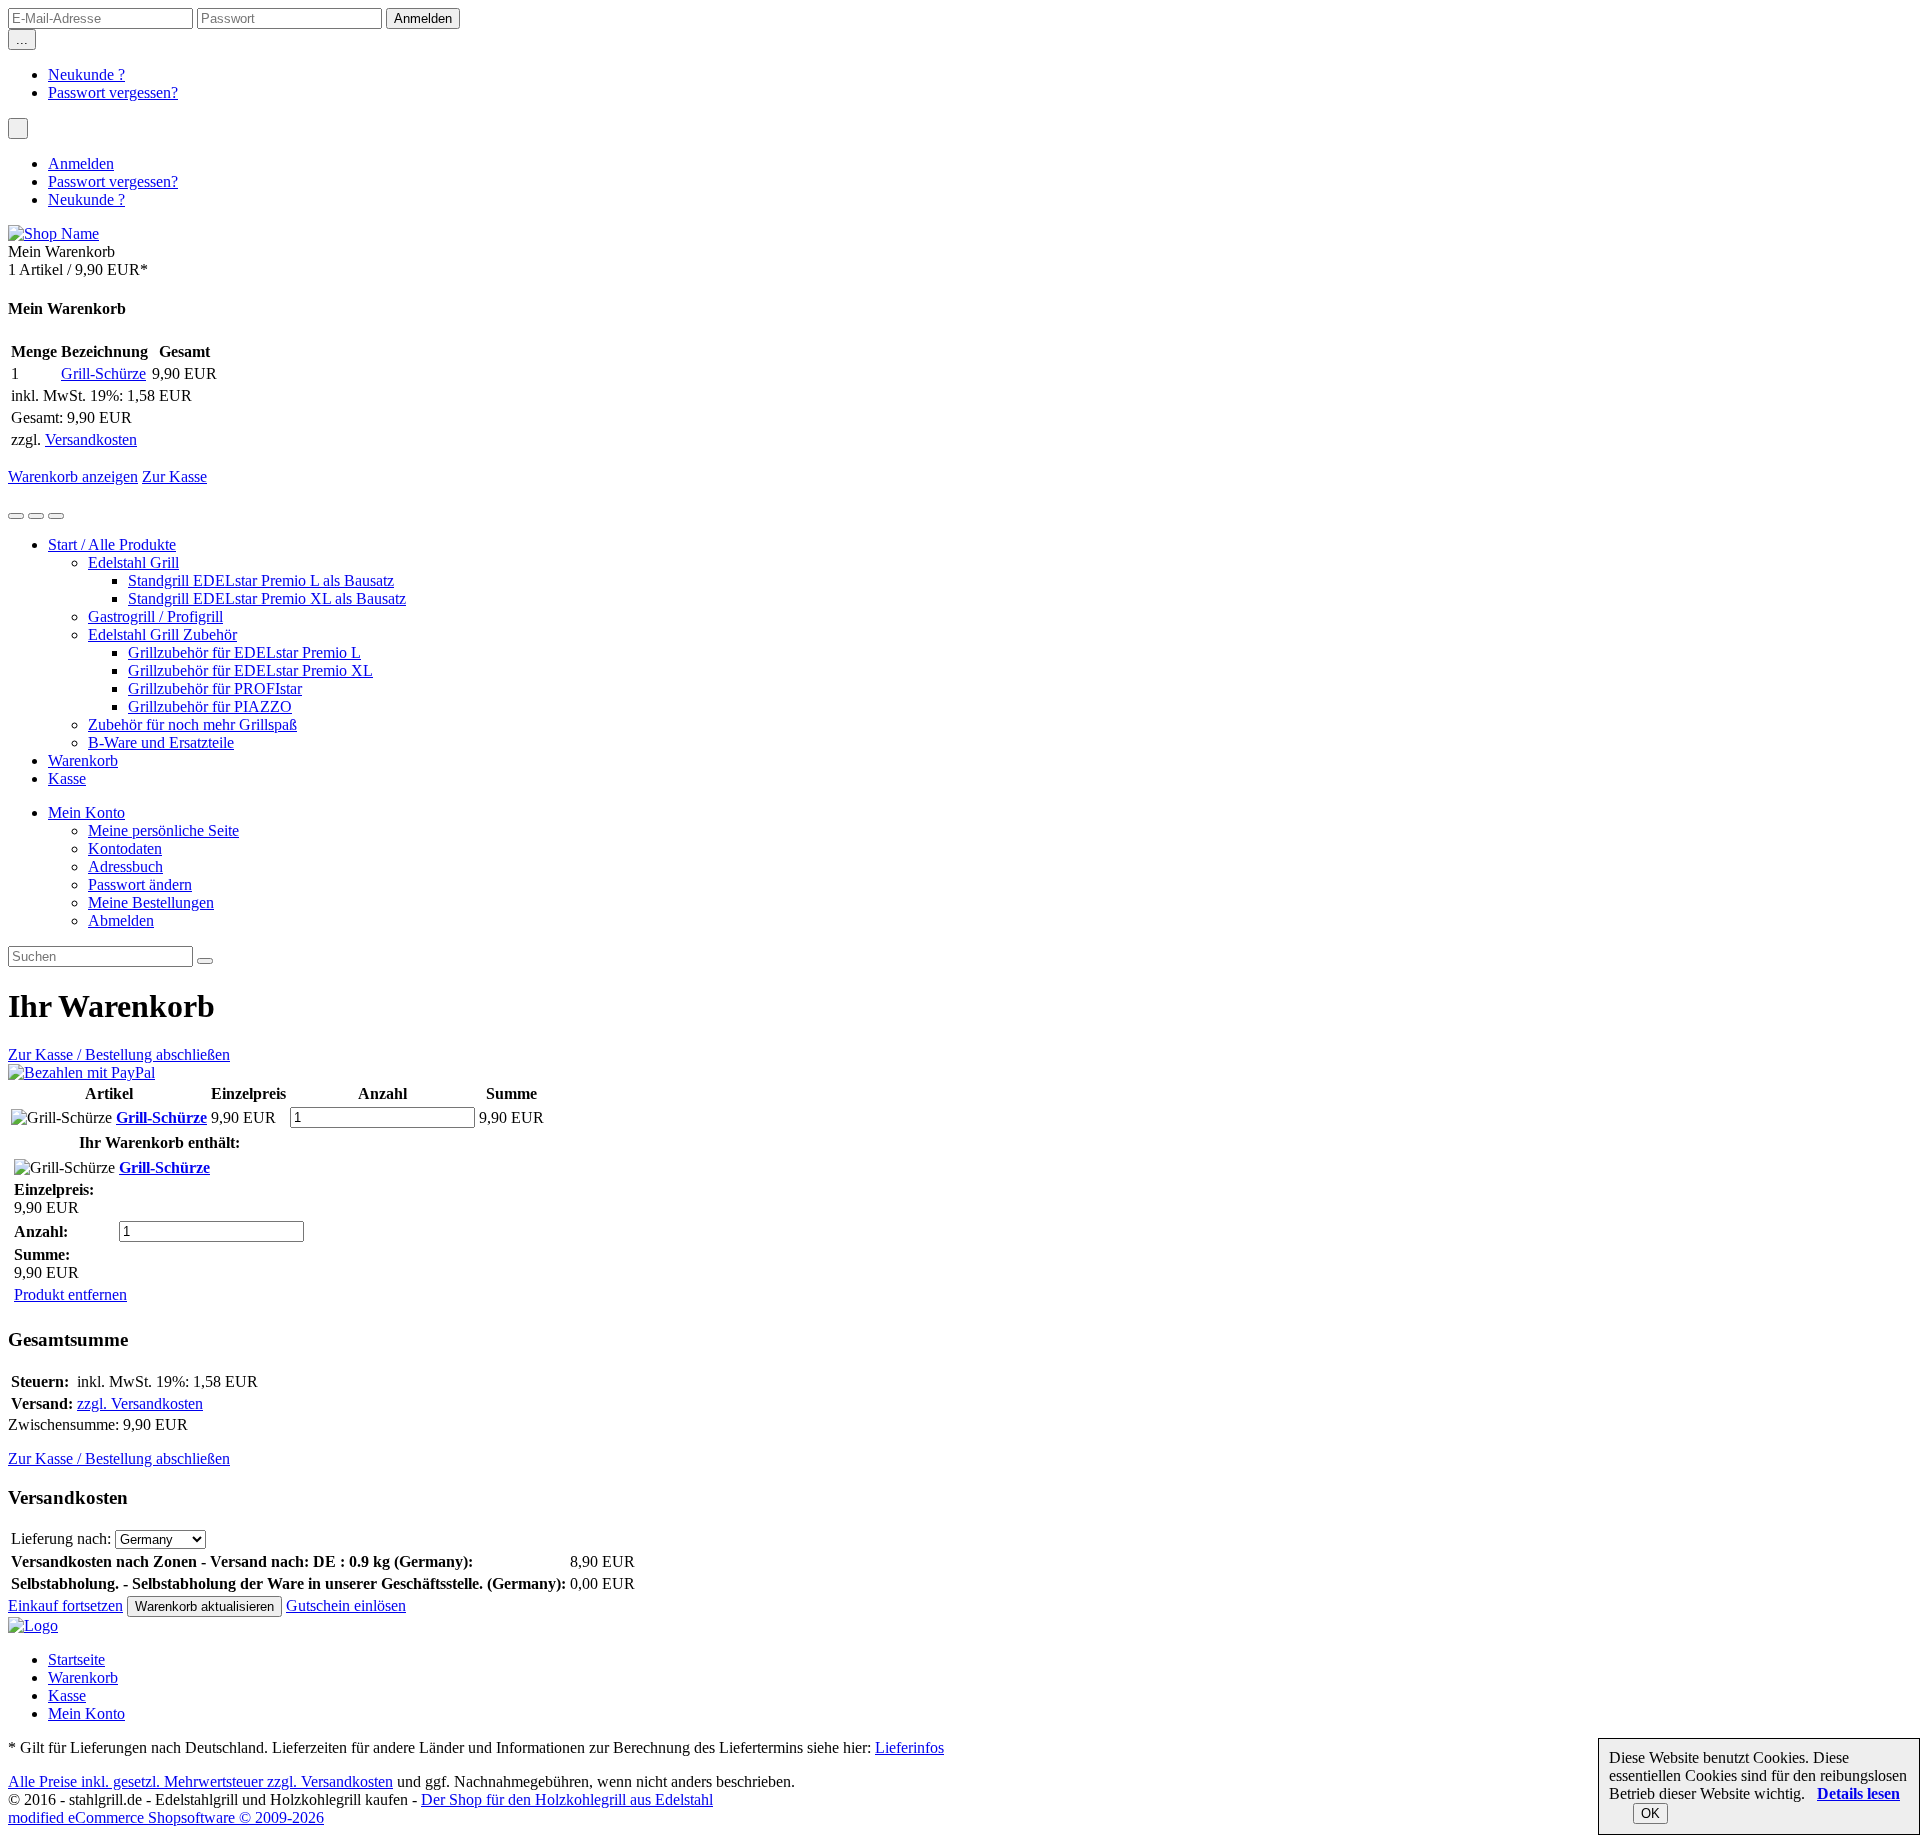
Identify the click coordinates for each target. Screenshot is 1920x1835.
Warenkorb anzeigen (73, 476)
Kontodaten (125, 848)
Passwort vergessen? (113, 92)
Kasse (67, 778)
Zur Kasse (174, 476)
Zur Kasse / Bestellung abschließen (119, 1054)
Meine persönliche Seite (163, 830)
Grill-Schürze (103, 373)
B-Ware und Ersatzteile (161, 742)
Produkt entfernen (70, 1294)
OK (1650, 1813)
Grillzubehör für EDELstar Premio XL (250, 670)
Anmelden (81, 163)
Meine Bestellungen (151, 902)
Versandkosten (91, 439)
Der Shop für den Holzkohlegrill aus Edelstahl (567, 1799)
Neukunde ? (86, 74)
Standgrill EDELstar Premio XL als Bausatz (267, 598)
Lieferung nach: (61, 1538)
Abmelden (121, 920)
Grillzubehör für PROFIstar (215, 688)
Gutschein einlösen (346, 1605)
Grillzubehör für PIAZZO (210, 706)
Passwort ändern (140, 884)
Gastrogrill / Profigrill (155, 616)
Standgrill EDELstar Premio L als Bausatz (261, 580)
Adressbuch (125, 866)
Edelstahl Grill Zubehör (162, 634)
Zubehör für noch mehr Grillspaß (192, 724)
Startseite (76, 1659)
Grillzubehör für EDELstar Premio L (244, 652)
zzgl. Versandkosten (140, 1403)
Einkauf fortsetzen (65, 1605)
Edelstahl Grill (133, 562)
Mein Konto (86, 812)
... (22, 39)
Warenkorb (83, 760)
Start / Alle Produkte (112, 544)
